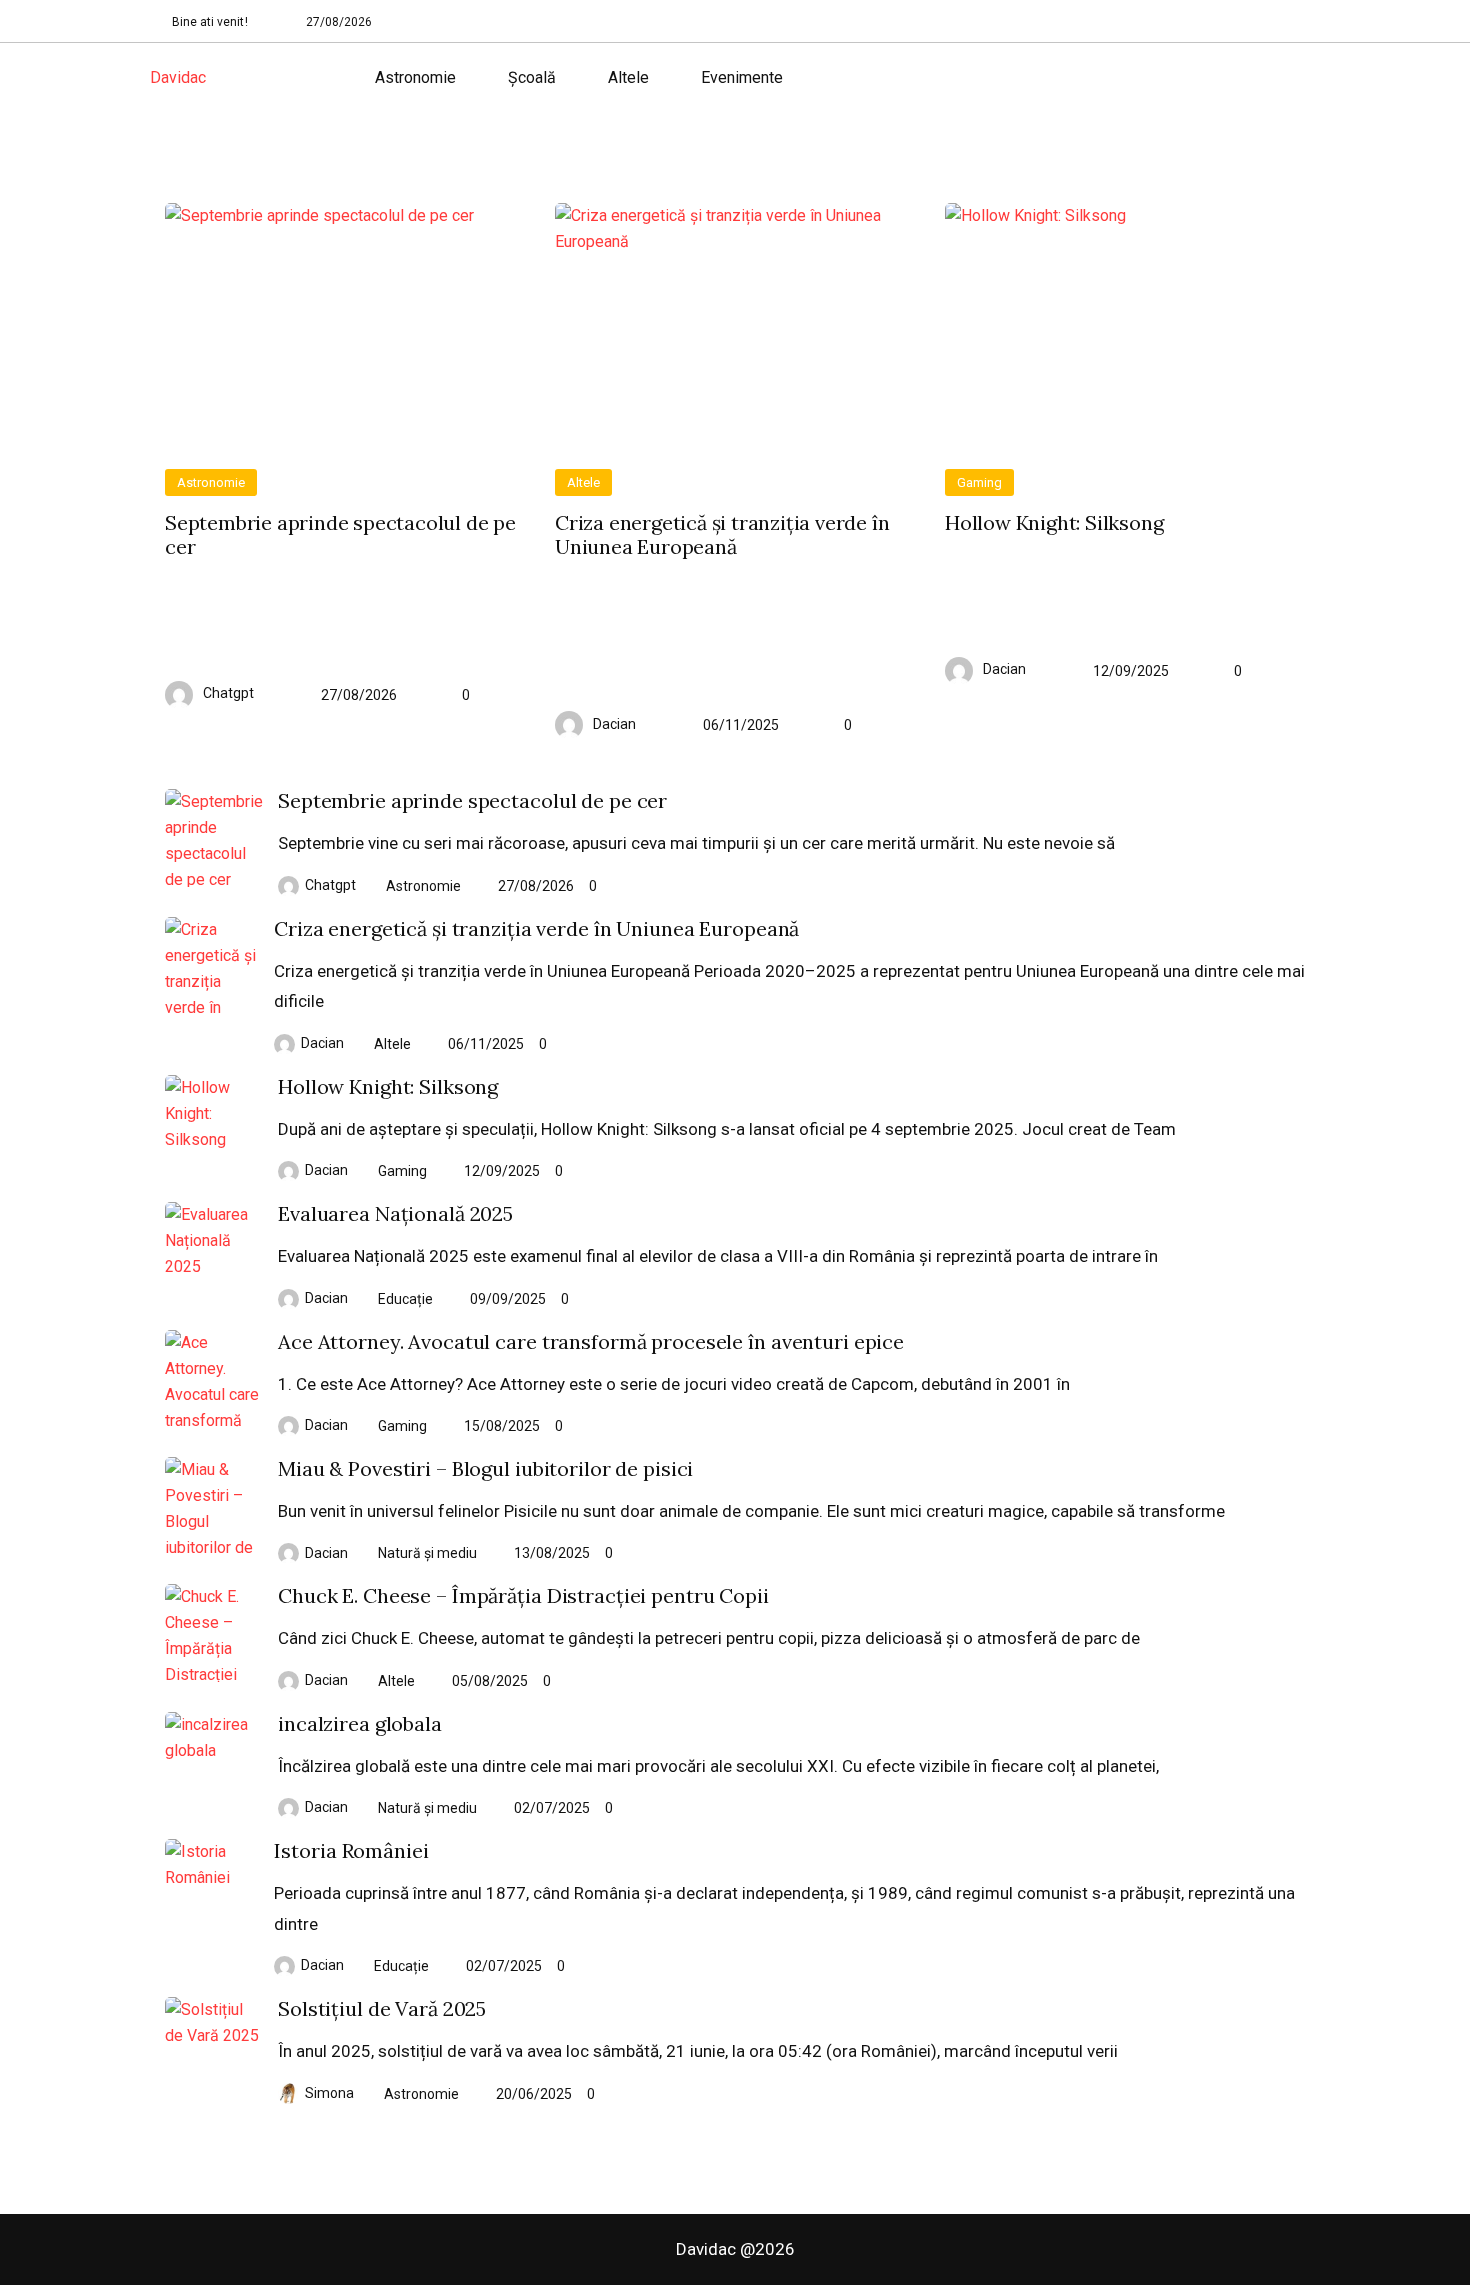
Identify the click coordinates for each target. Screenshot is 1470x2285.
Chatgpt (228, 693)
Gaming (979, 482)
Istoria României (351, 1851)
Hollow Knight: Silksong (1054, 523)
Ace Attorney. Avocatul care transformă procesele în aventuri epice (591, 1342)
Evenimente (742, 77)
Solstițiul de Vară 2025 (382, 2009)
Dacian (614, 724)
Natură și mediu (427, 1553)
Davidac (178, 77)
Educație (405, 1299)
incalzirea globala (360, 1724)
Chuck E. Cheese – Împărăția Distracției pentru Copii (523, 1596)
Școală (532, 77)
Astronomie (415, 77)
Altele (628, 77)
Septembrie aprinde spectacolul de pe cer (340, 535)
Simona (329, 2093)
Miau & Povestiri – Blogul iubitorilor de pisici (485, 1469)
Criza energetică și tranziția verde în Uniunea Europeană (722, 535)
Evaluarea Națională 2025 (395, 1214)
